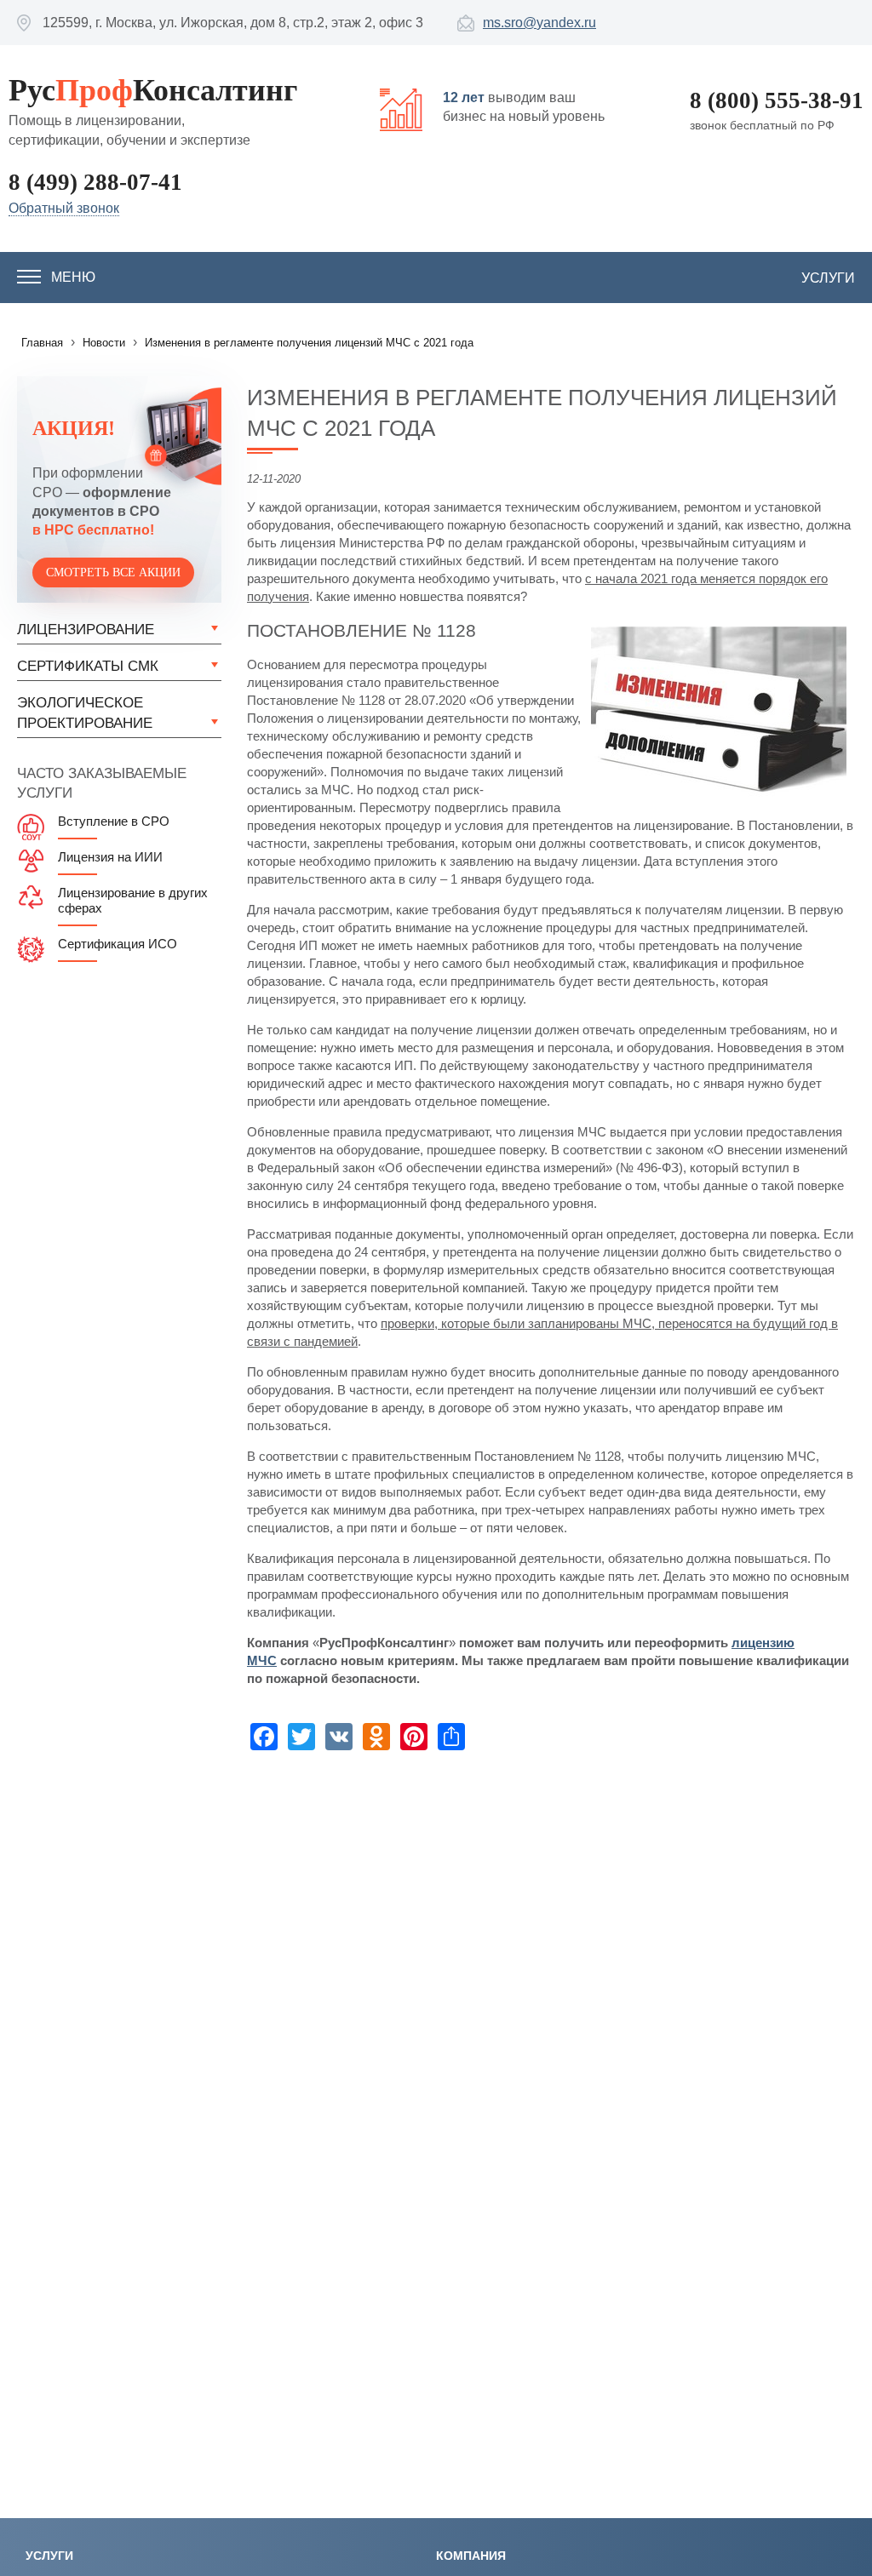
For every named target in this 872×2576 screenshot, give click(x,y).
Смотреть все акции (113, 572)
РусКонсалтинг (153, 90)
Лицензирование (86, 630)
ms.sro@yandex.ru (539, 23)
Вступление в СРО (114, 821)
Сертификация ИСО (118, 944)
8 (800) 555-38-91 (777, 100)
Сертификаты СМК (88, 666)
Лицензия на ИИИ (110, 857)
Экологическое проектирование (85, 713)
